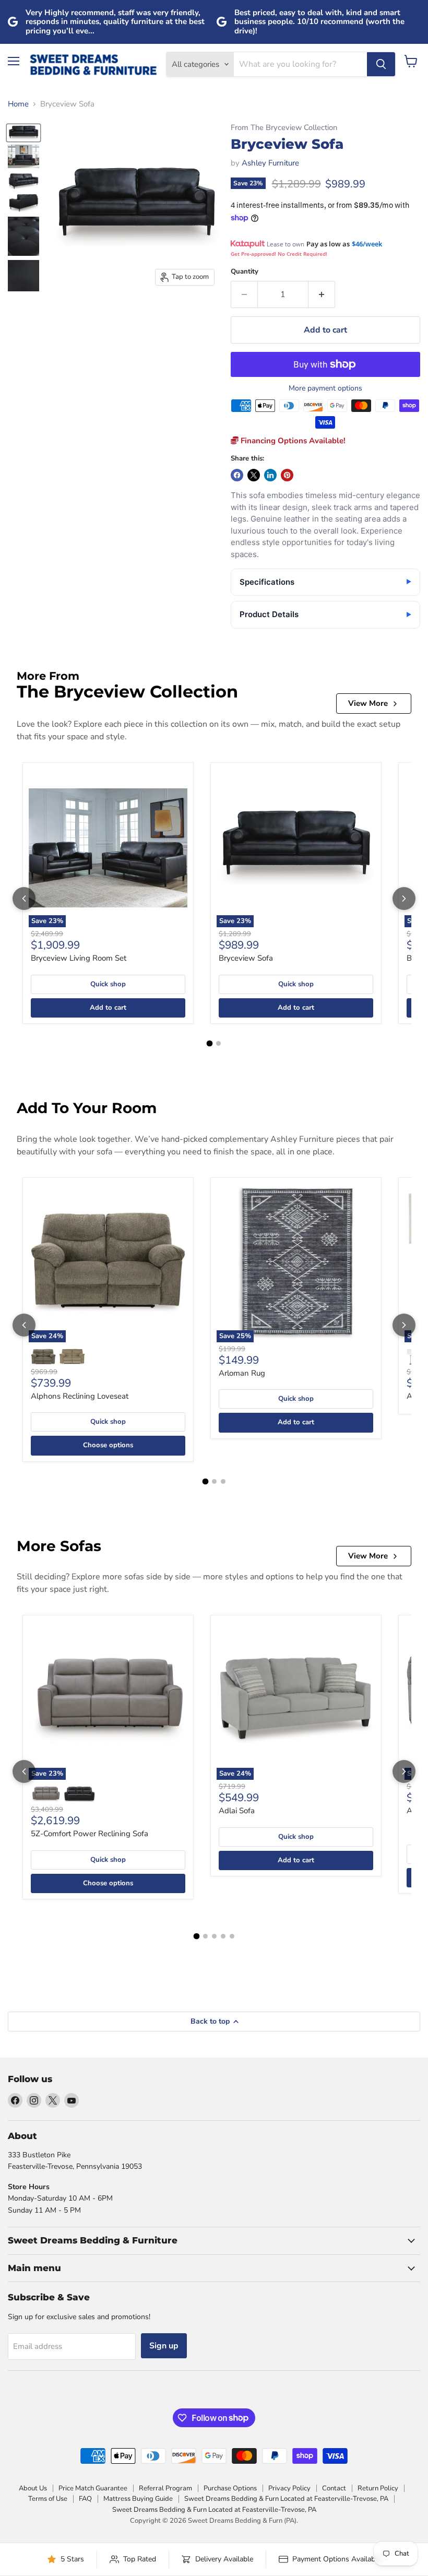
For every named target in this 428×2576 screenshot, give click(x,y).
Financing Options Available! (292, 441)
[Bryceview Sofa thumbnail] (23, 133)
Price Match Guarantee (93, 2488)
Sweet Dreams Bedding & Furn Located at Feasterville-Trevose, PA (286, 2499)
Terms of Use (48, 2499)
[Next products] (404, 899)
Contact (334, 2488)
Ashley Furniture (270, 163)
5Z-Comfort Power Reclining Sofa (90, 1834)
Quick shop (108, 984)
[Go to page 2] (218, 1043)
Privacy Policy (289, 2488)
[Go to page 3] (223, 1481)
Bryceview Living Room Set (79, 958)
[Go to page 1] (210, 1044)
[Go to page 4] (223, 1936)
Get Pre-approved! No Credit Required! (279, 254)
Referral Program (165, 2488)
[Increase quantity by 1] (322, 294)
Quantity (245, 272)
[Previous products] (24, 899)
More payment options (325, 388)
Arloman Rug (242, 1373)
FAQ (85, 2499)
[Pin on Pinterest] (287, 475)
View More (368, 703)
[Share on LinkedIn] (270, 475)
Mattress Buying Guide (138, 2499)
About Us (33, 2488)
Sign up (164, 2346)
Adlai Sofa (237, 1811)
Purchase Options (230, 2488)
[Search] (381, 64)
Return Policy (378, 2488)
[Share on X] (254, 475)
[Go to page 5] (232, 1936)
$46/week (367, 244)
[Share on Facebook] (237, 475)
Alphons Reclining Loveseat (80, 1396)
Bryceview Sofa (246, 958)
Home (18, 104)
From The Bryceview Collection (284, 128)
